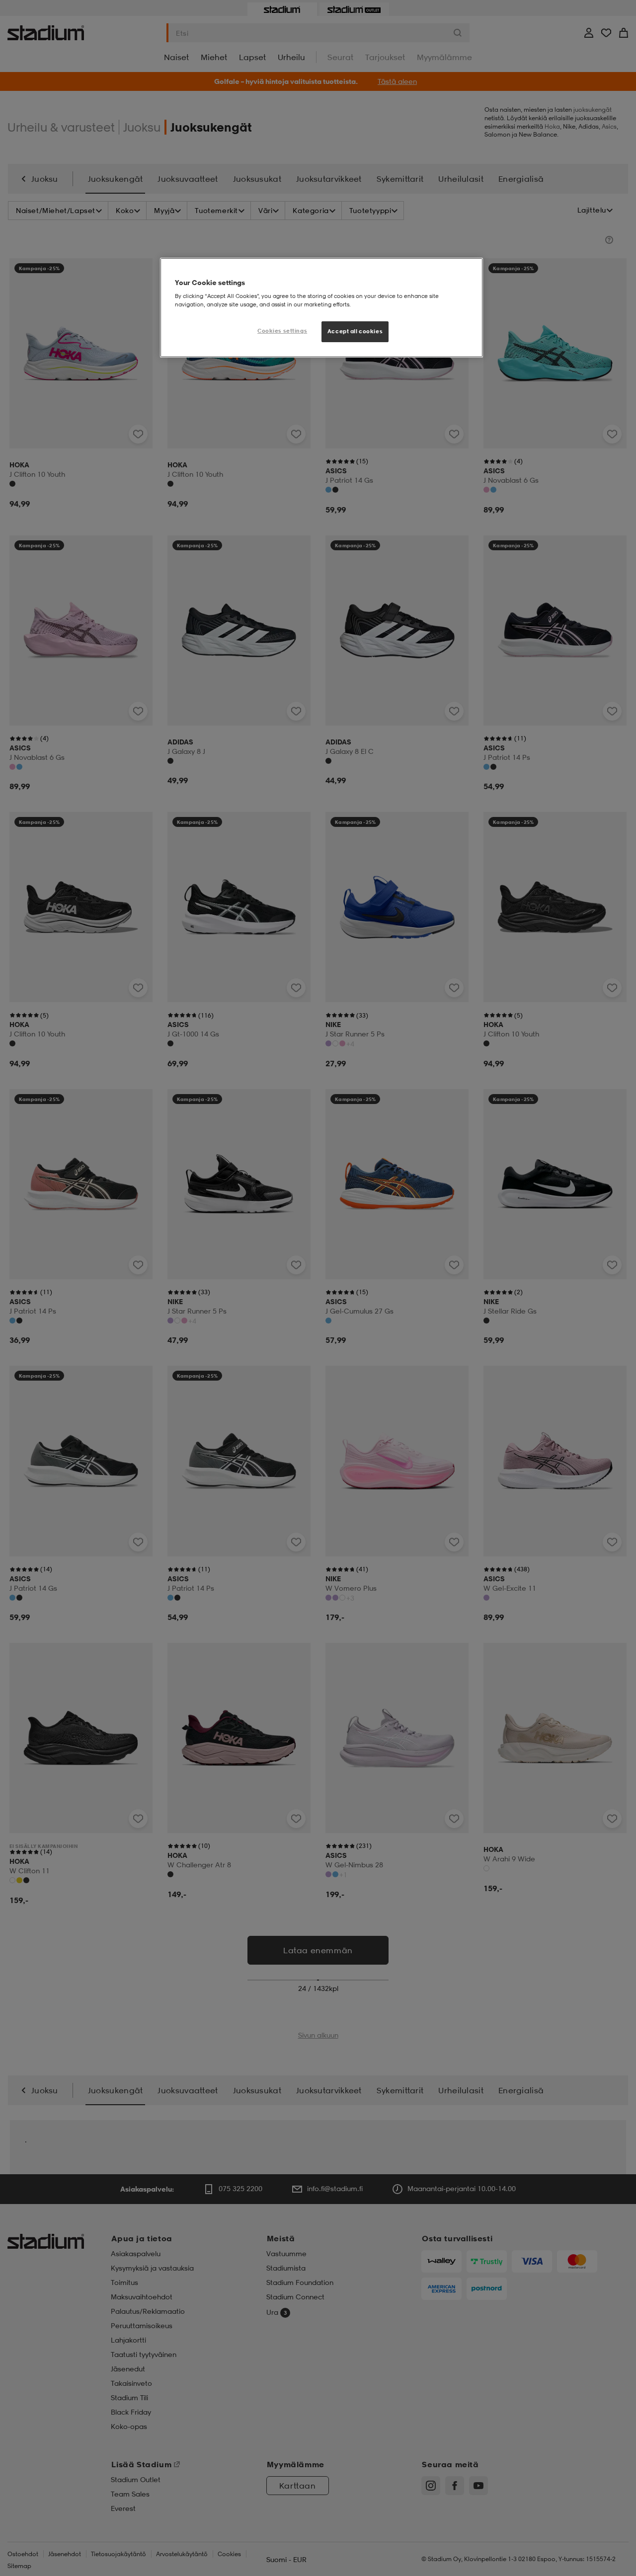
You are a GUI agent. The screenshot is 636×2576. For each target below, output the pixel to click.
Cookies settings (282, 331)
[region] (321, 308)
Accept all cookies (355, 331)
